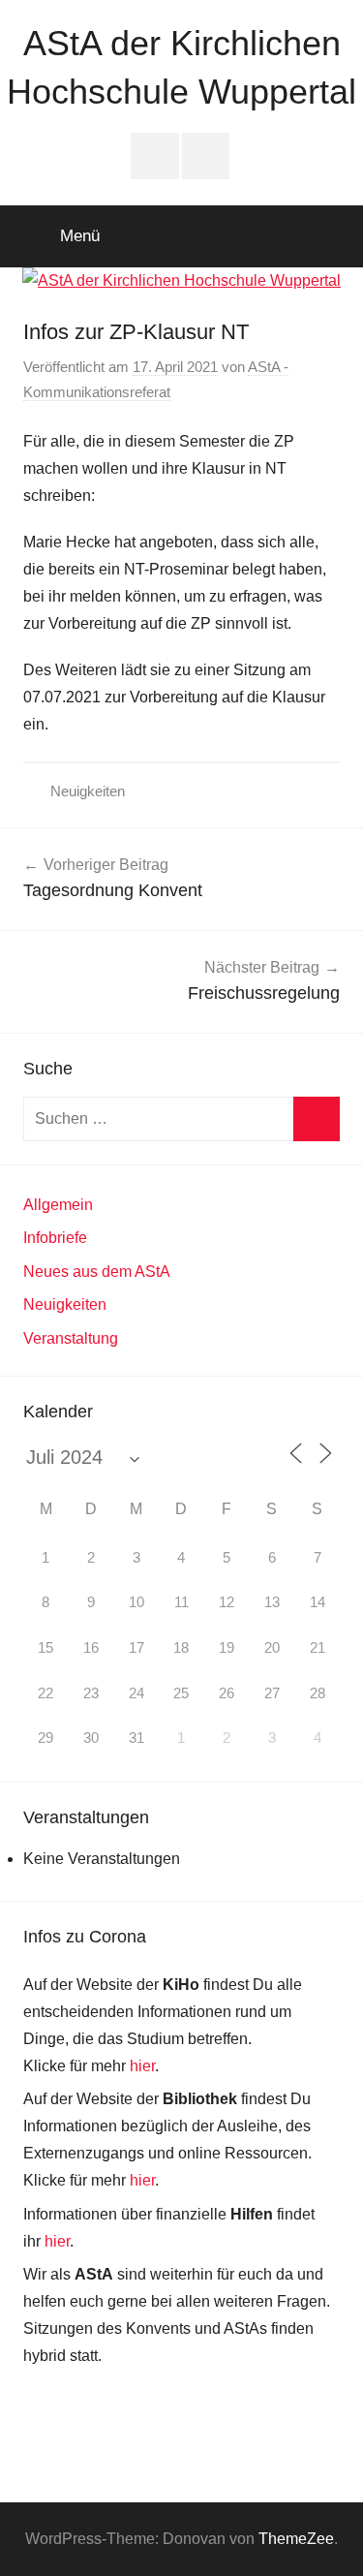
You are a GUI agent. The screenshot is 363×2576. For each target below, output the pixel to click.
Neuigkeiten (88, 791)
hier (142, 2066)
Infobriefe (55, 1238)
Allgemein (58, 1205)
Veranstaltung (71, 1338)
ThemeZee (296, 2539)
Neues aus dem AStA (97, 1272)
